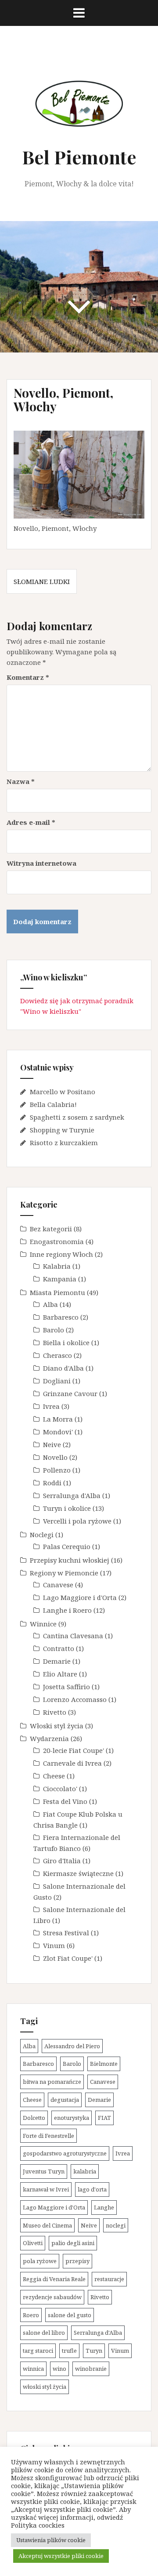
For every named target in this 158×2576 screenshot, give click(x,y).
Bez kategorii (51, 1229)
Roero (31, 2315)
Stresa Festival (66, 1933)
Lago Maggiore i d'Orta (80, 1597)
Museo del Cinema (47, 2225)
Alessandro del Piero (72, 2046)
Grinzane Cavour (70, 1393)
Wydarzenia (49, 1738)
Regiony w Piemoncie (64, 1573)
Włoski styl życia (57, 1726)
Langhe (104, 2207)
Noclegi (42, 1535)
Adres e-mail (31, 822)
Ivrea (51, 1406)
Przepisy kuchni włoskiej (70, 1560)
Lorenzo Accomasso (75, 1699)
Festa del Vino (65, 1801)
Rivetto (55, 1712)
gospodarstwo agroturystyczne (65, 2153)
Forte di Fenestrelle (48, 2136)
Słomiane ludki (42, 581)
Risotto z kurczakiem (64, 1143)
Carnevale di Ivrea (72, 1763)
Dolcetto (34, 2118)
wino (59, 2369)
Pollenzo (57, 1470)
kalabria (85, 2171)
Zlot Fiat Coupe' (68, 1958)
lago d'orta (92, 2189)
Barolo (54, 1330)
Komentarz (28, 677)
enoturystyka (72, 2118)
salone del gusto (70, 2315)
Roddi (52, 1483)
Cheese (54, 1776)
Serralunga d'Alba (72, 1495)
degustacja (65, 2100)
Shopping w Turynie (62, 1130)
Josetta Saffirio (66, 1687)
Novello (55, 1457)
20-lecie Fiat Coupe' (74, 1750)
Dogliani (57, 1381)
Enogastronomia (57, 1241)
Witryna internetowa (41, 863)
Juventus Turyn (44, 2171)
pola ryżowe (40, 2261)
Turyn (94, 2351)
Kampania (60, 1279)
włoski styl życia (45, 2387)
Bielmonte (104, 2064)
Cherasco (57, 1355)
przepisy (77, 2261)
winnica (33, 2369)
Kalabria (57, 1266)
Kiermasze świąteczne (78, 1873)
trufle (69, 2351)
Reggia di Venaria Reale (54, 2279)
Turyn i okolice (67, 1508)
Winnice (43, 1624)
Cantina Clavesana (73, 1636)
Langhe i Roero (67, 1610)
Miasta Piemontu (57, 1292)
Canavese (58, 1585)
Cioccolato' (60, 1789)
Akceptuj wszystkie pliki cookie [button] (61, 2556)
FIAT (104, 2118)
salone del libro (44, 2333)
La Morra (58, 1419)
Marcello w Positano (63, 1092)
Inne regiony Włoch (61, 1254)
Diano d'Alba (63, 1368)
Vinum (54, 1945)
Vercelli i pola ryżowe (77, 1521)
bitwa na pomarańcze (52, 2082)
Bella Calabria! (53, 1104)
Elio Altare (60, 1674)
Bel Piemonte (79, 157)
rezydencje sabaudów (52, 2297)
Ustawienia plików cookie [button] (51, 2540)
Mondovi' (58, 1432)
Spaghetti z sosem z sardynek (77, 1117)
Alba (50, 1304)
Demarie (57, 1661)
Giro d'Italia (62, 1861)
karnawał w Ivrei (46, 2189)
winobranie (91, 2369)
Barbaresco (61, 1317)
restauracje (109, 2279)
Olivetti (33, 2243)
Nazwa (21, 781)
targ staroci (38, 2351)
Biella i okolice (66, 1342)
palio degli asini (73, 2243)
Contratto (59, 1648)
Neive (52, 1444)
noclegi (116, 2225)
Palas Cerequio (67, 1546)
